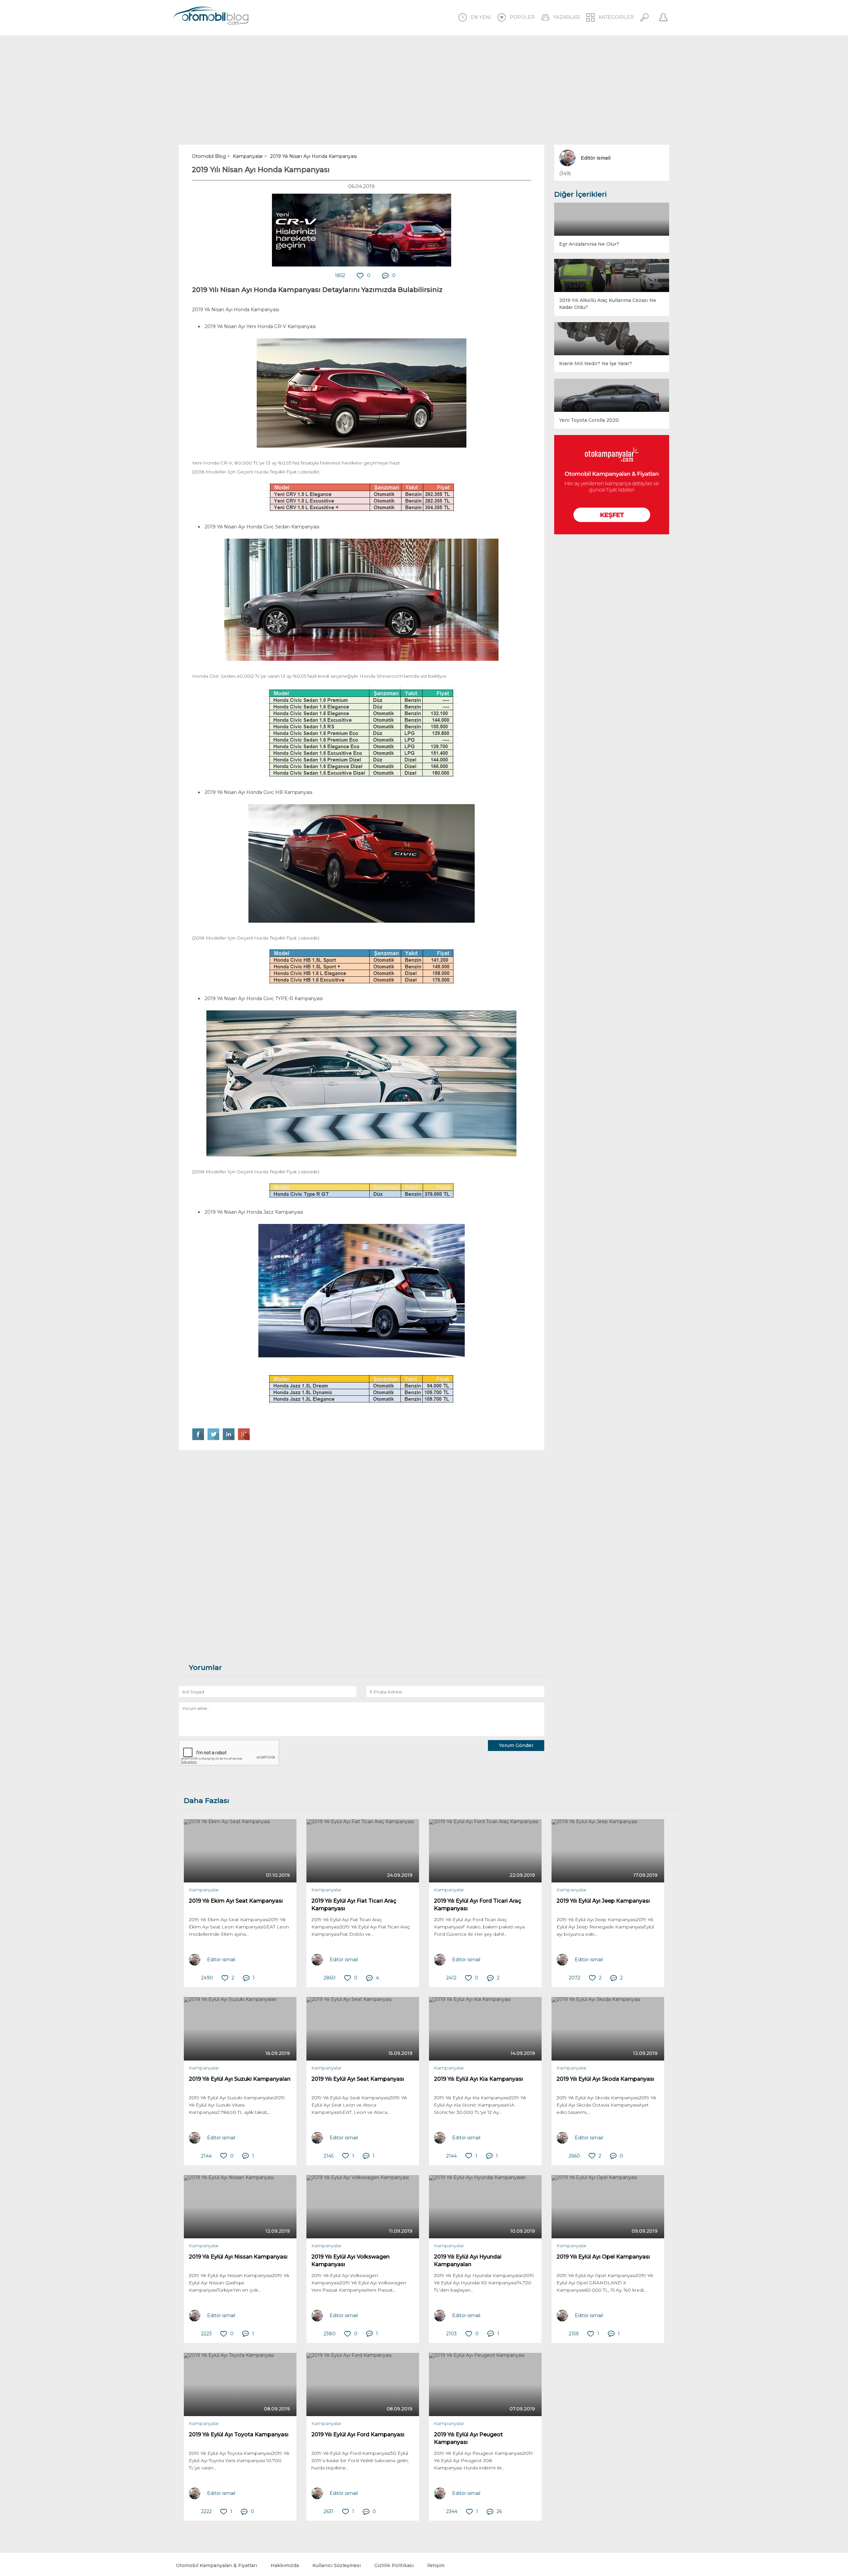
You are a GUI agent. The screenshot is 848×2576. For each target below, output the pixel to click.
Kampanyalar (204, 1890)
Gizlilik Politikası (394, 2565)
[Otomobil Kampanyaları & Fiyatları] (612, 485)
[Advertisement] (424, 90)
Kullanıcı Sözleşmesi (337, 2565)
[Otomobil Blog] (211, 17)
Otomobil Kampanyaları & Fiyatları (216, 2565)
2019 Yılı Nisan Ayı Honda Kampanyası (261, 170)
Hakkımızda (285, 2565)
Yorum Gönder (516, 1745)
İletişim (436, 2565)
